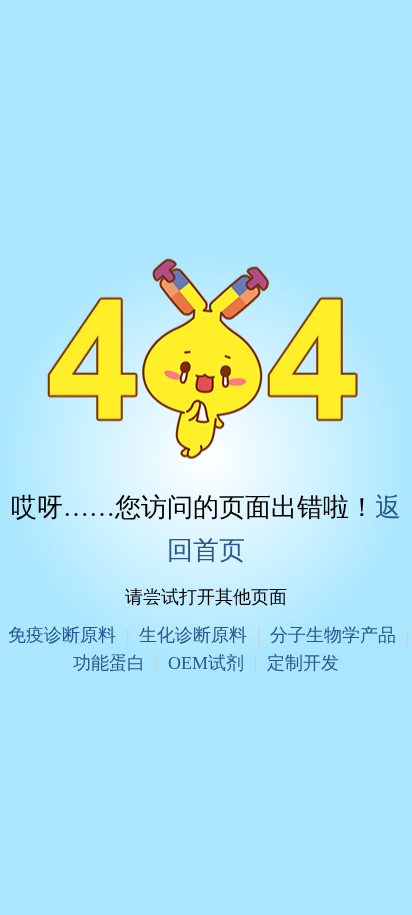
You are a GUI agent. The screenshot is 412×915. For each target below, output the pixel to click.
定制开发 (303, 662)
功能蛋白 (109, 662)
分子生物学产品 (333, 635)
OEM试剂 (206, 662)
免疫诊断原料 (62, 635)
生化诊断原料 (193, 635)
